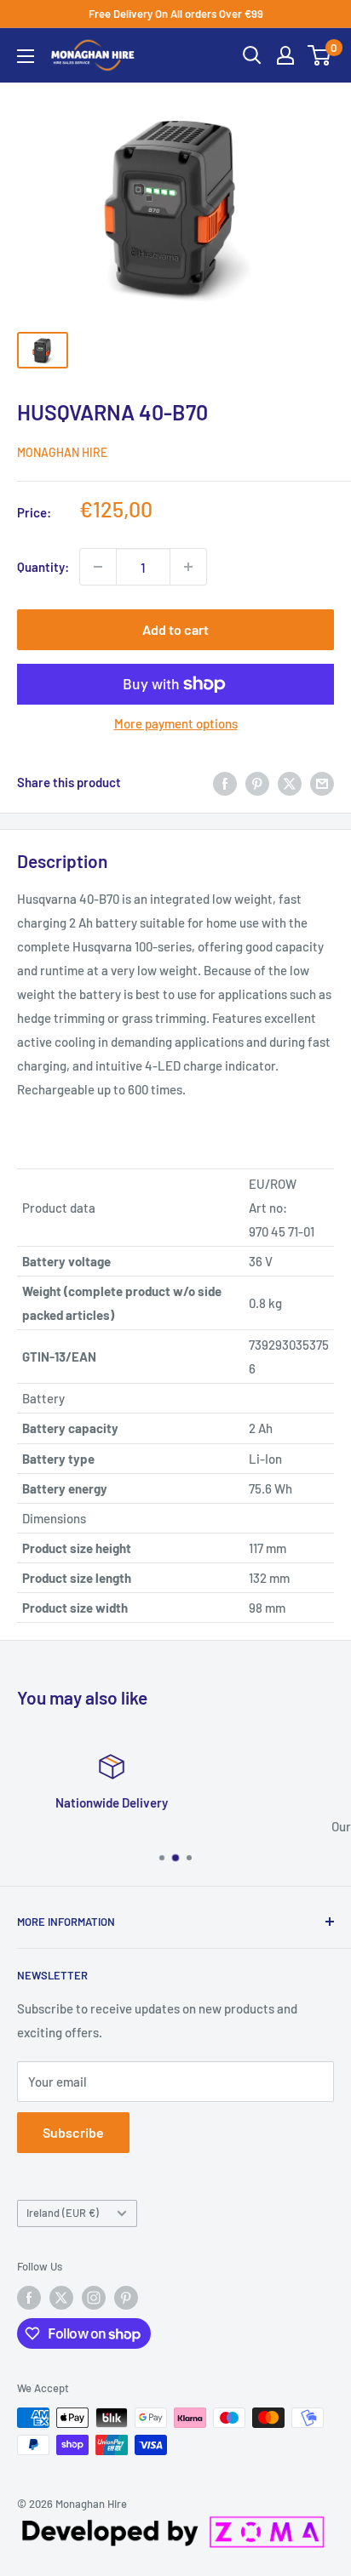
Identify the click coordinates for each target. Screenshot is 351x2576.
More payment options (176, 723)
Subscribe (73, 2132)
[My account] (285, 55)
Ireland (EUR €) (63, 2213)
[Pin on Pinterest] (257, 782)
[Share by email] (322, 782)
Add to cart (175, 629)
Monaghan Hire (62, 452)
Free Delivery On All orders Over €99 (176, 14)
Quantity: (43, 567)
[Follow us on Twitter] (61, 2298)
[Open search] (252, 55)
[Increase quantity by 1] (188, 567)
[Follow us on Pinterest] (126, 2298)
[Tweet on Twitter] (290, 782)
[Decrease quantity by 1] (98, 567)
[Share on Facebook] (225, 782)
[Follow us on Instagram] (94, 2298)
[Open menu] (26, 56)
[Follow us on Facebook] (29, 2298)
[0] (320, 55)
